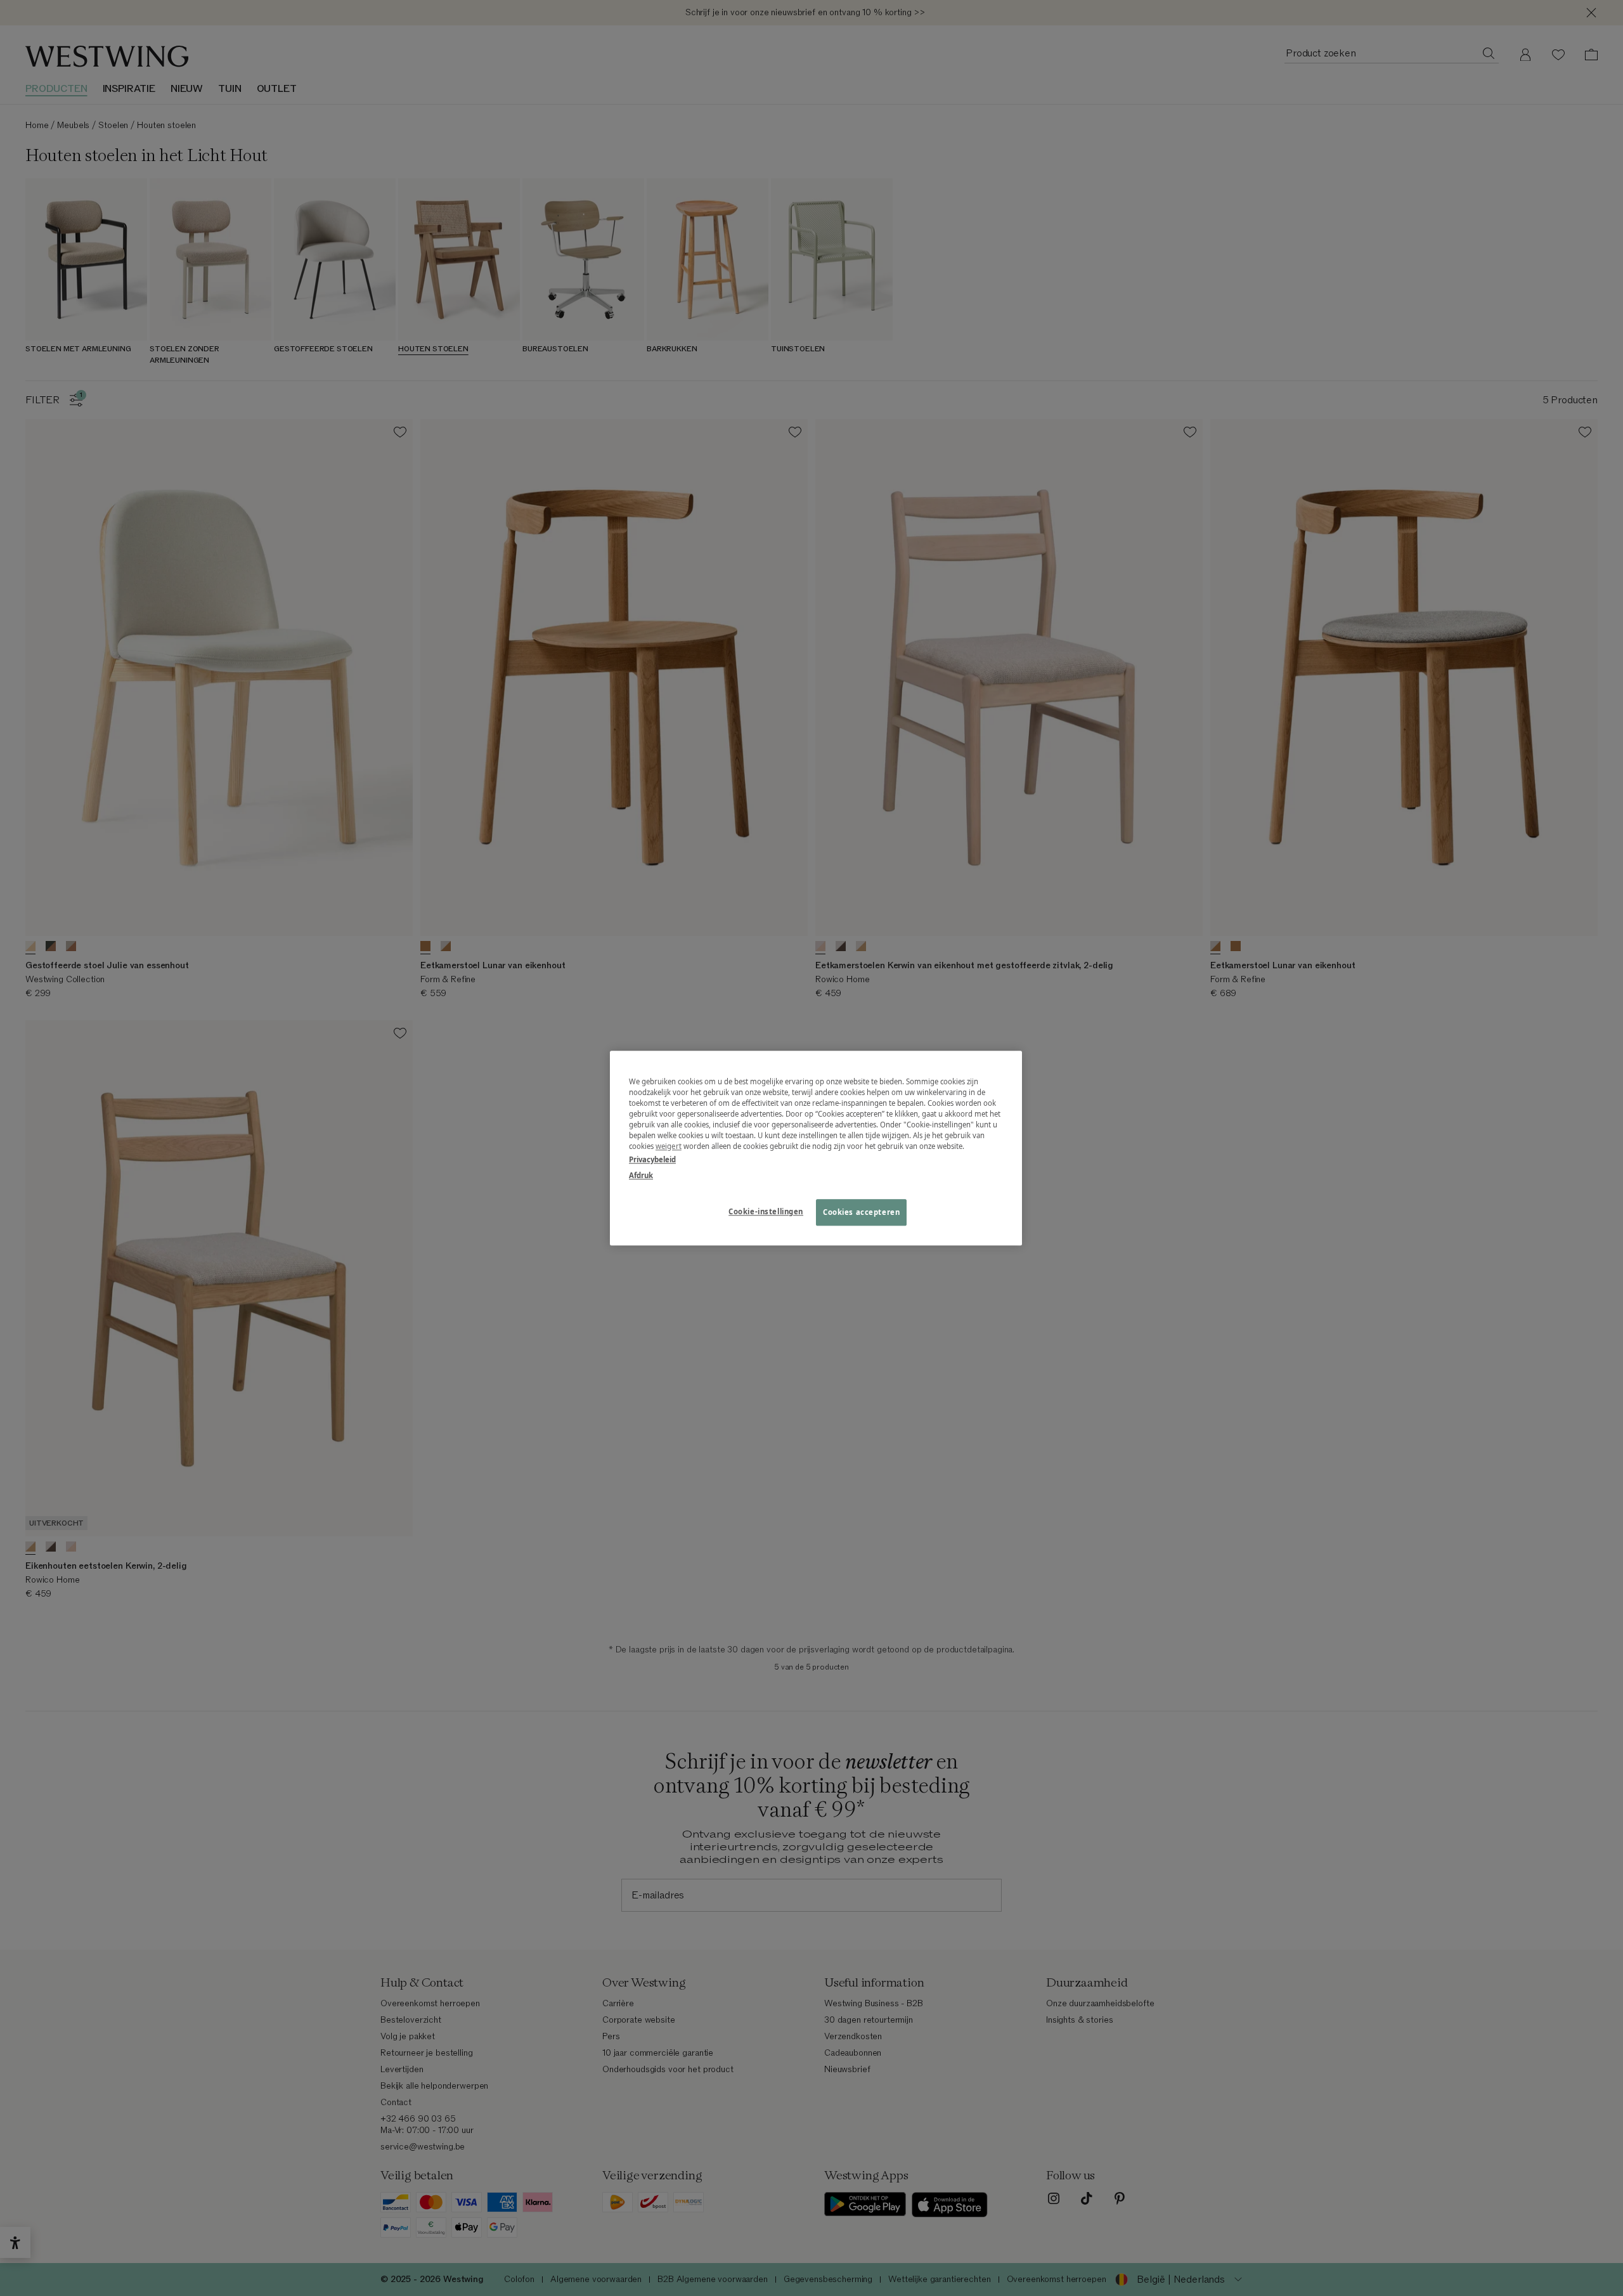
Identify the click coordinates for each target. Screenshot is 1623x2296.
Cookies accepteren (861, 1212)
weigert (669, 1146)
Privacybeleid (652, 1159)
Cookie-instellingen (766, 1211)
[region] (816, 1148)
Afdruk (641, 1175)
